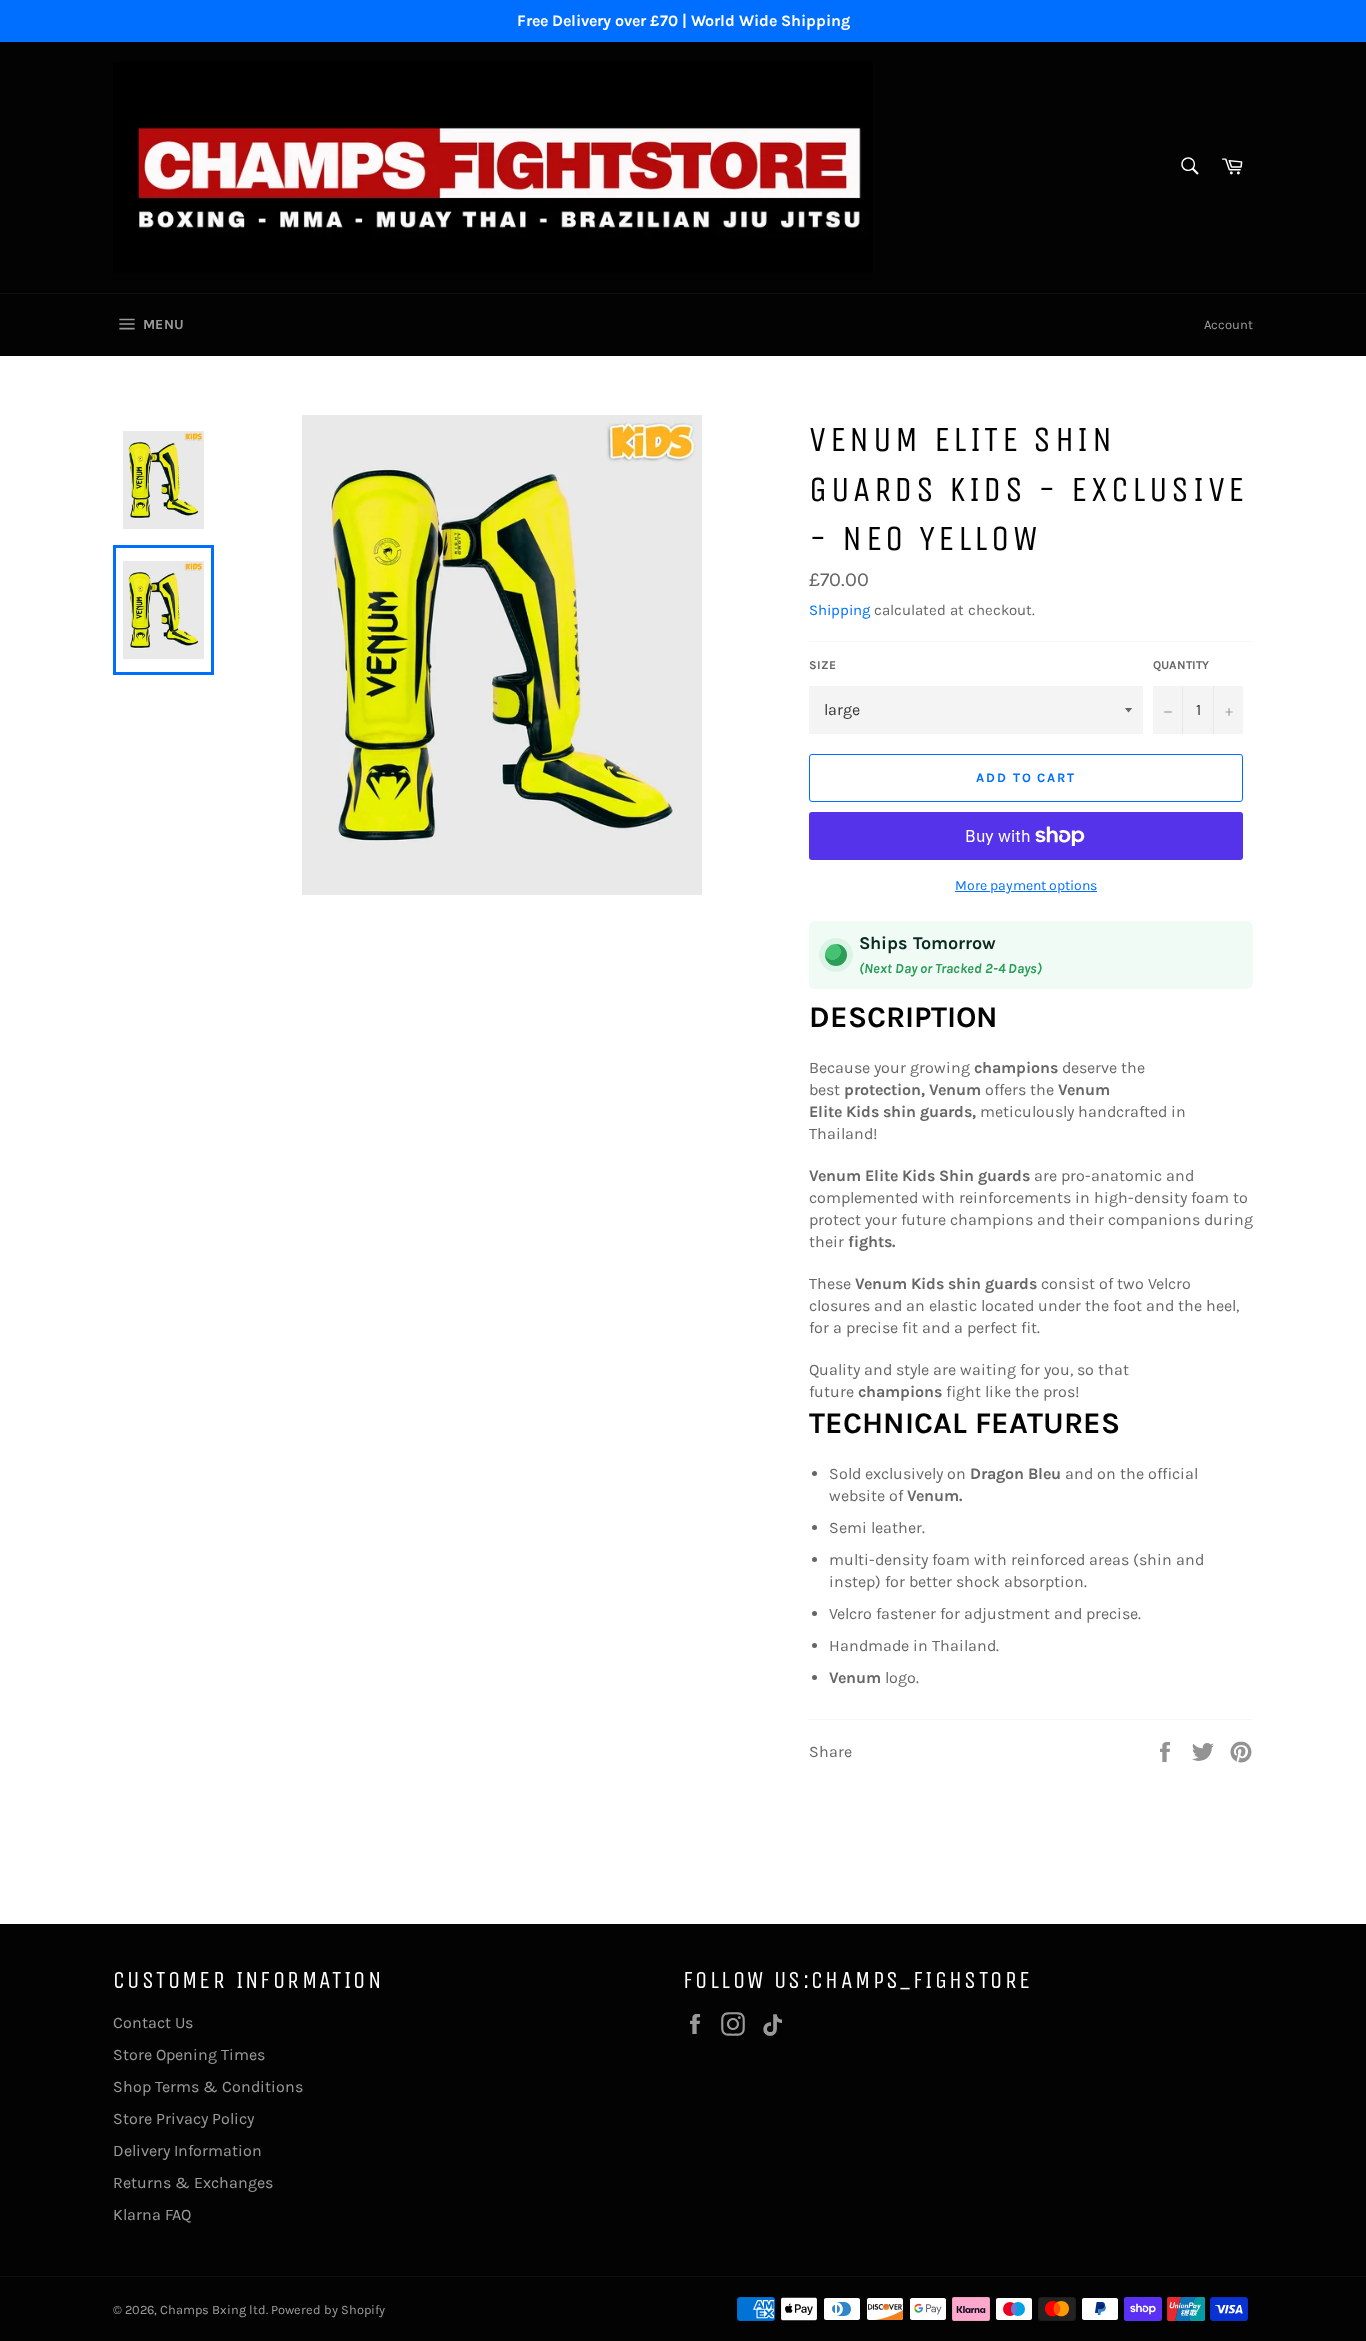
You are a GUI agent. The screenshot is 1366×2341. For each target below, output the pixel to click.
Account (1228, 324)
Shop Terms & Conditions (208, 2086)
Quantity (1181, 665)
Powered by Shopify (328, 2309)
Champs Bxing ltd (213, 2309)
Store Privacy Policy (183, 2118)
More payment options (1026, 885)
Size (822, 665)
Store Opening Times (189, 2054)
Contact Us (153, 2022)
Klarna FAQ (152, 2214)
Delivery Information (187, 2150)
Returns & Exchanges (193, 2182)
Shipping (839, 610)
